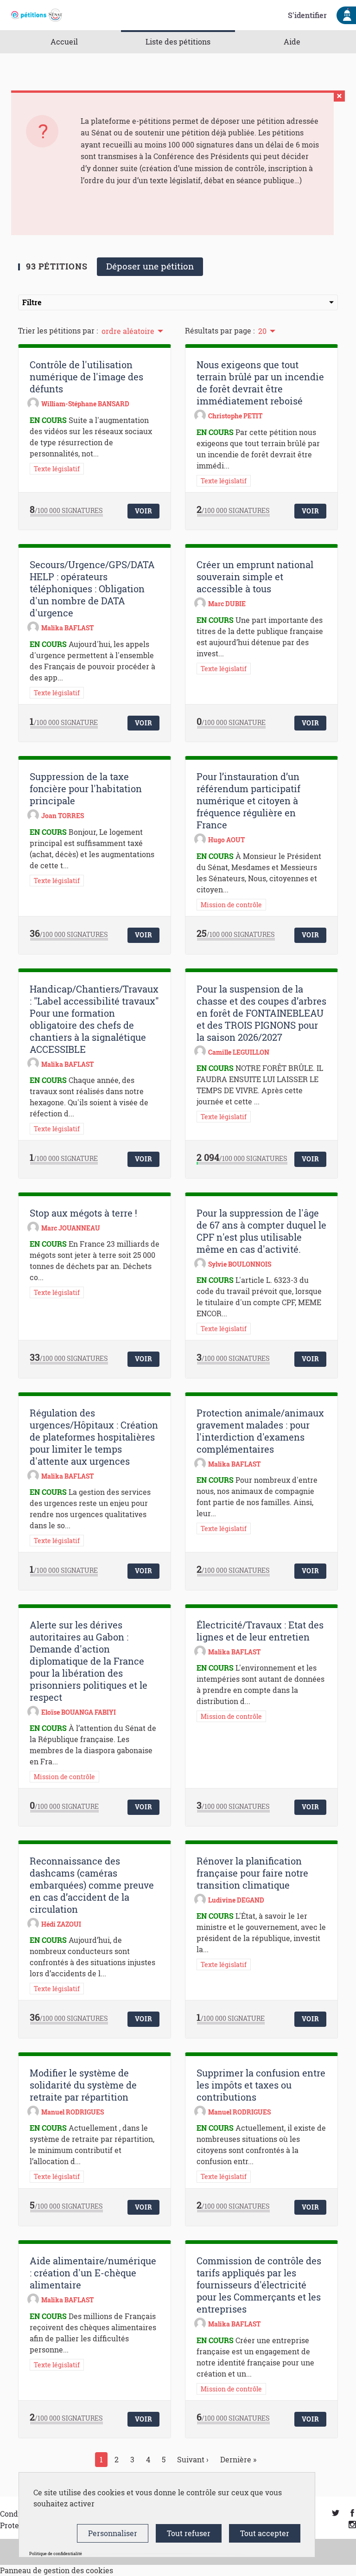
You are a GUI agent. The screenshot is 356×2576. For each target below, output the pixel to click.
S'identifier (307, 15)
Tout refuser (189, 2533)
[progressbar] (66, 515)
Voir (144, 511)
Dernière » (238, 2459)
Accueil (64, 42)
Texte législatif (57, 469)
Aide (292, 42)
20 (262, 331)
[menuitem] (132, 330)
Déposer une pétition (150, 266)
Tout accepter (265, 2533)
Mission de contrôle (231, 905)
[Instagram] (352, 2525)
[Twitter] (336, 2514)
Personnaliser (113, 2533)
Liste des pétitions (178, 42)
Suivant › (193, 2459)
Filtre (32, 302)
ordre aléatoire (128, 331)
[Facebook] (352, 2514)
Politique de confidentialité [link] (56, 2554)
